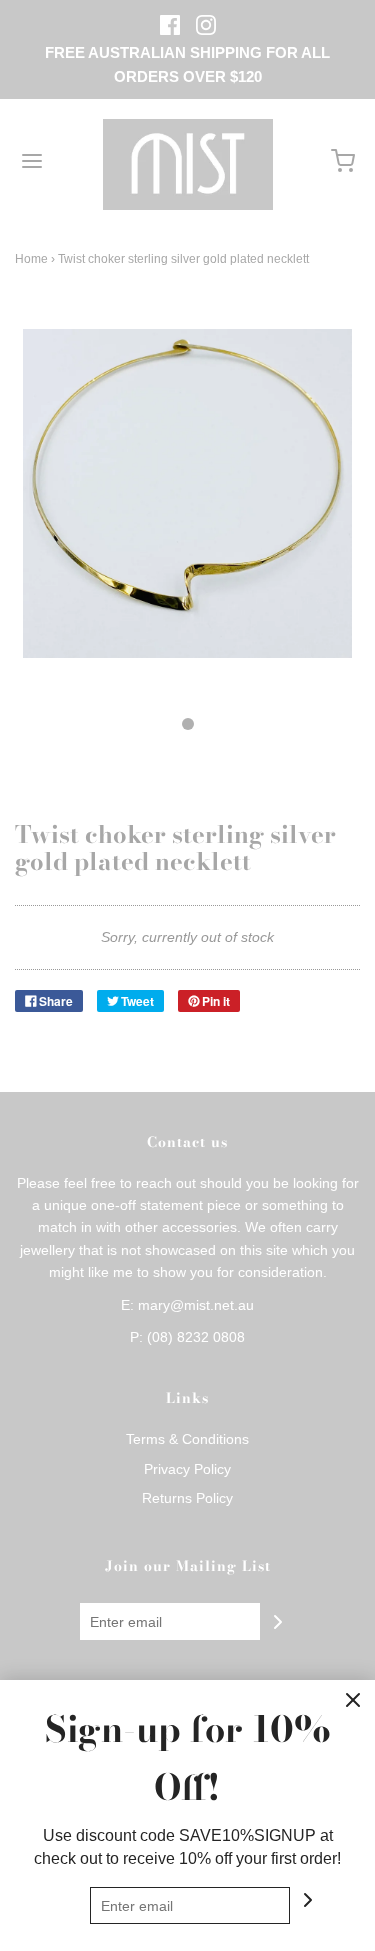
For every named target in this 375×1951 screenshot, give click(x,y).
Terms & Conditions (187, 1439)
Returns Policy (187, 1498)
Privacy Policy (187, 1469)
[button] (187, 515)
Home (31, 259)
